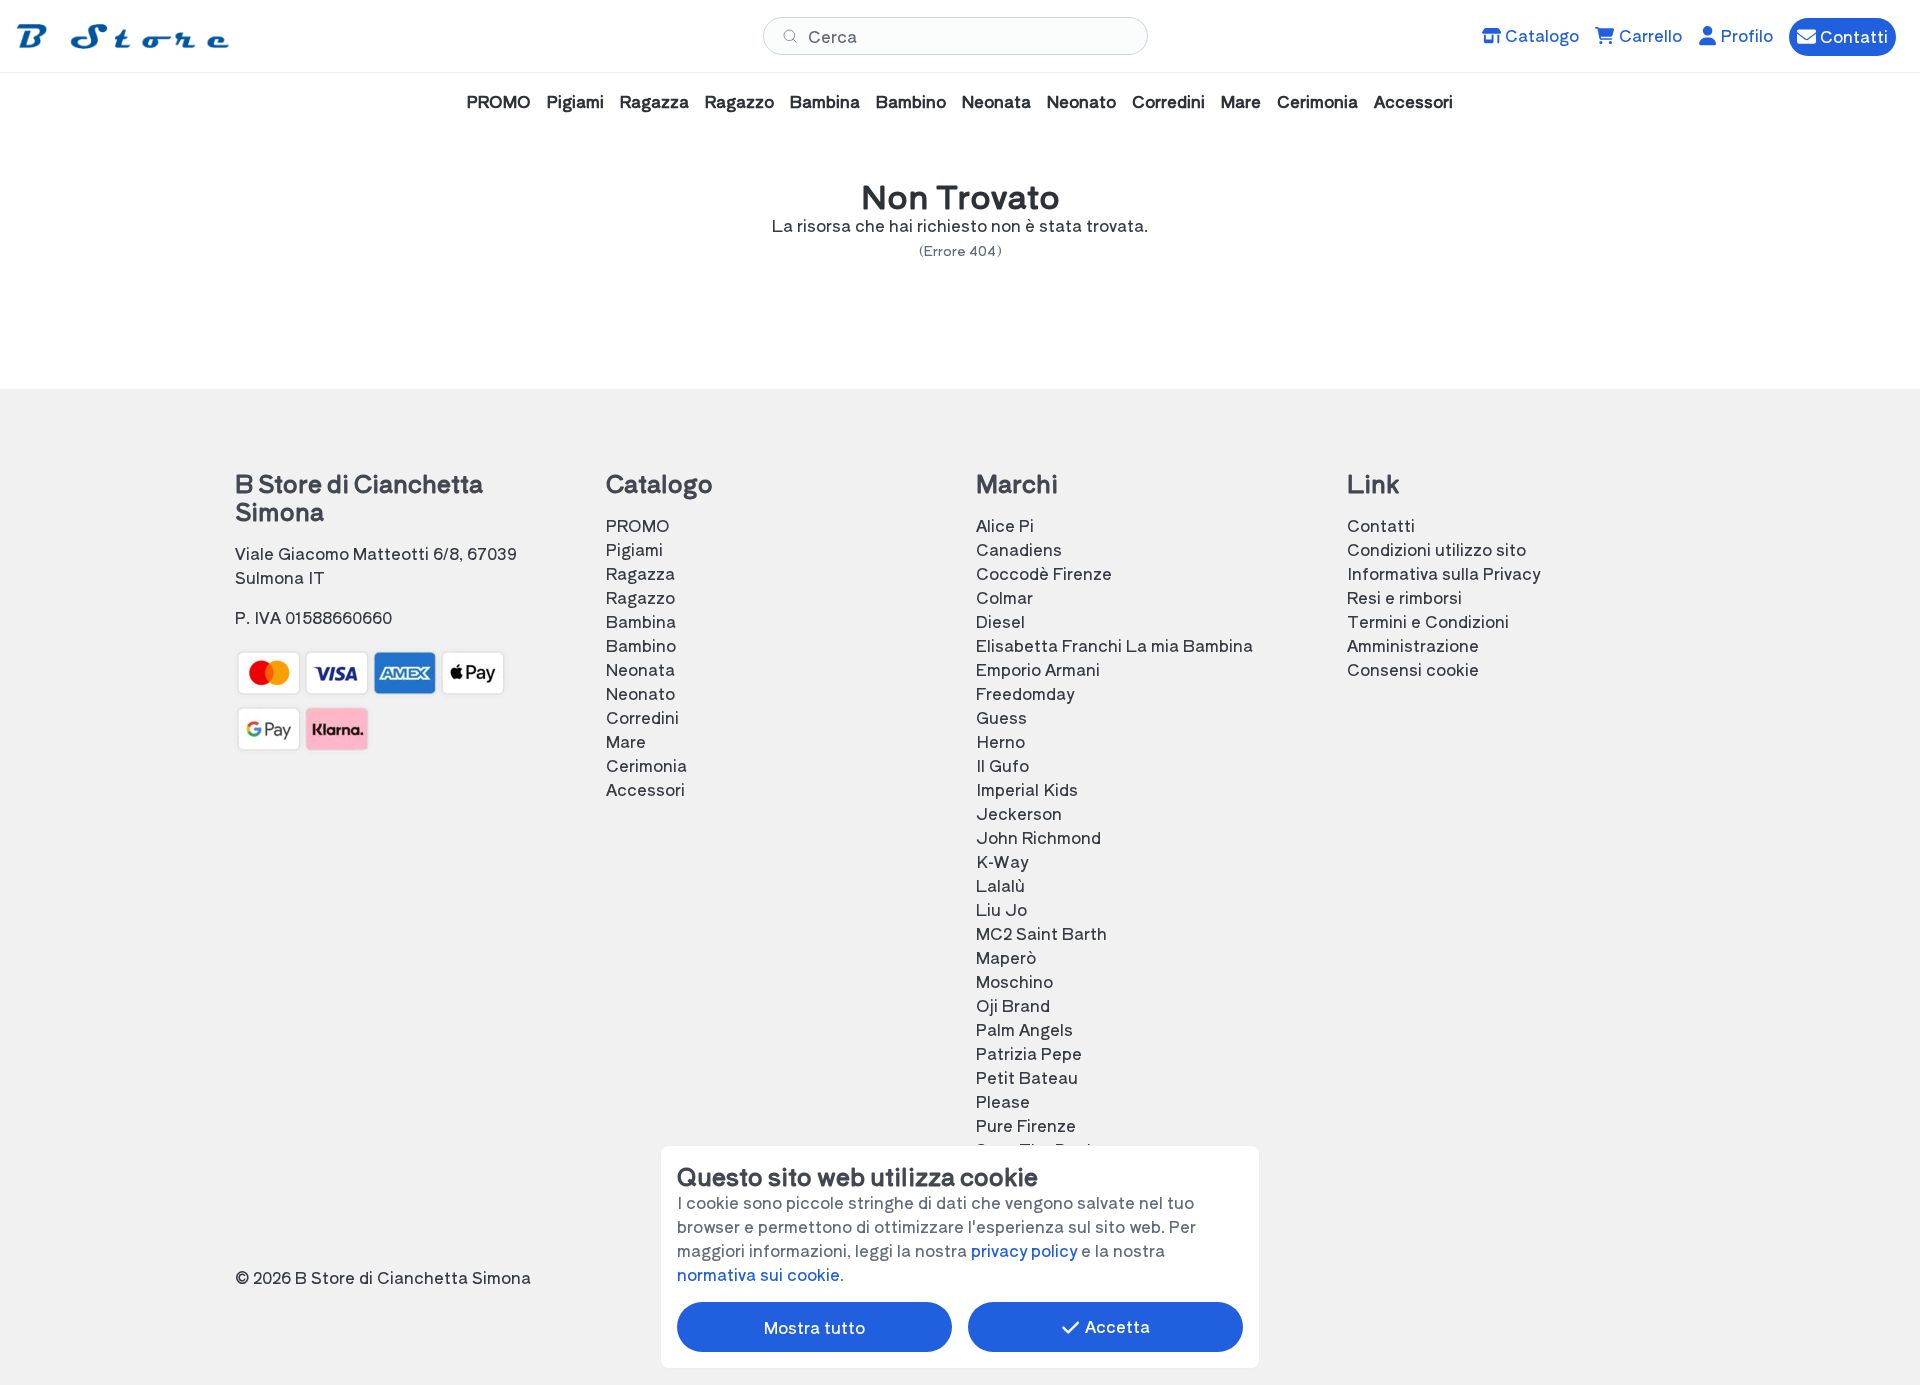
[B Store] (126, 35)
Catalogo (1540, 35)
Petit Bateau (1027, 1077)
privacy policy (1024, 1250)
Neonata (996, 101)
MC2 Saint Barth (1041, 933)
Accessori (1413, 101)
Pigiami (575, 101)
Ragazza (654, 101)
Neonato (1081, 101)
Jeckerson (1019, 813)
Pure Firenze (1026, 1125)
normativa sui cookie (758, 1274)
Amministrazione (1413, 645)
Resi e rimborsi (1404, 597)
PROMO (499, 101)
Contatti (1381, 525)
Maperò (1006, 957)
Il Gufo (1002, 765)
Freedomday (1025, 693)
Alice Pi (1005, 525)
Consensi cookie (1413, 669)
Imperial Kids (1027, 789)
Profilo (1745, 35)
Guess (1001, 717)
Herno (1000, 741)
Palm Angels (1024, 1029)
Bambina (825, 101)
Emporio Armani (1038, 669)
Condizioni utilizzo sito (1436, 549)
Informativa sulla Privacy (1443, 573)
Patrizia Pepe (1029, 1053)
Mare (1241, 101)
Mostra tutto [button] (814, 1327)
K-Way (1002, 861)
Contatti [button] (1852, 36)
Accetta (1115, 1326)
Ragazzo (739, 101)
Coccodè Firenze (1044, 573)
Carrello (1648, 35)
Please (1003, 1101)
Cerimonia (1317, 101)
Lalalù (1000, 885)
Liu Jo (1001, 909)
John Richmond (1038, 837)
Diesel (1000, 621)
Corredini (1168, 101)
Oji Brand (1013, 1005)
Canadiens (1019, 549)
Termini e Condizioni (1428, 621)
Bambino (911, 101)
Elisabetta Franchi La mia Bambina (1114, 645)
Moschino (1014, 981)
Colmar (1004, 597)
